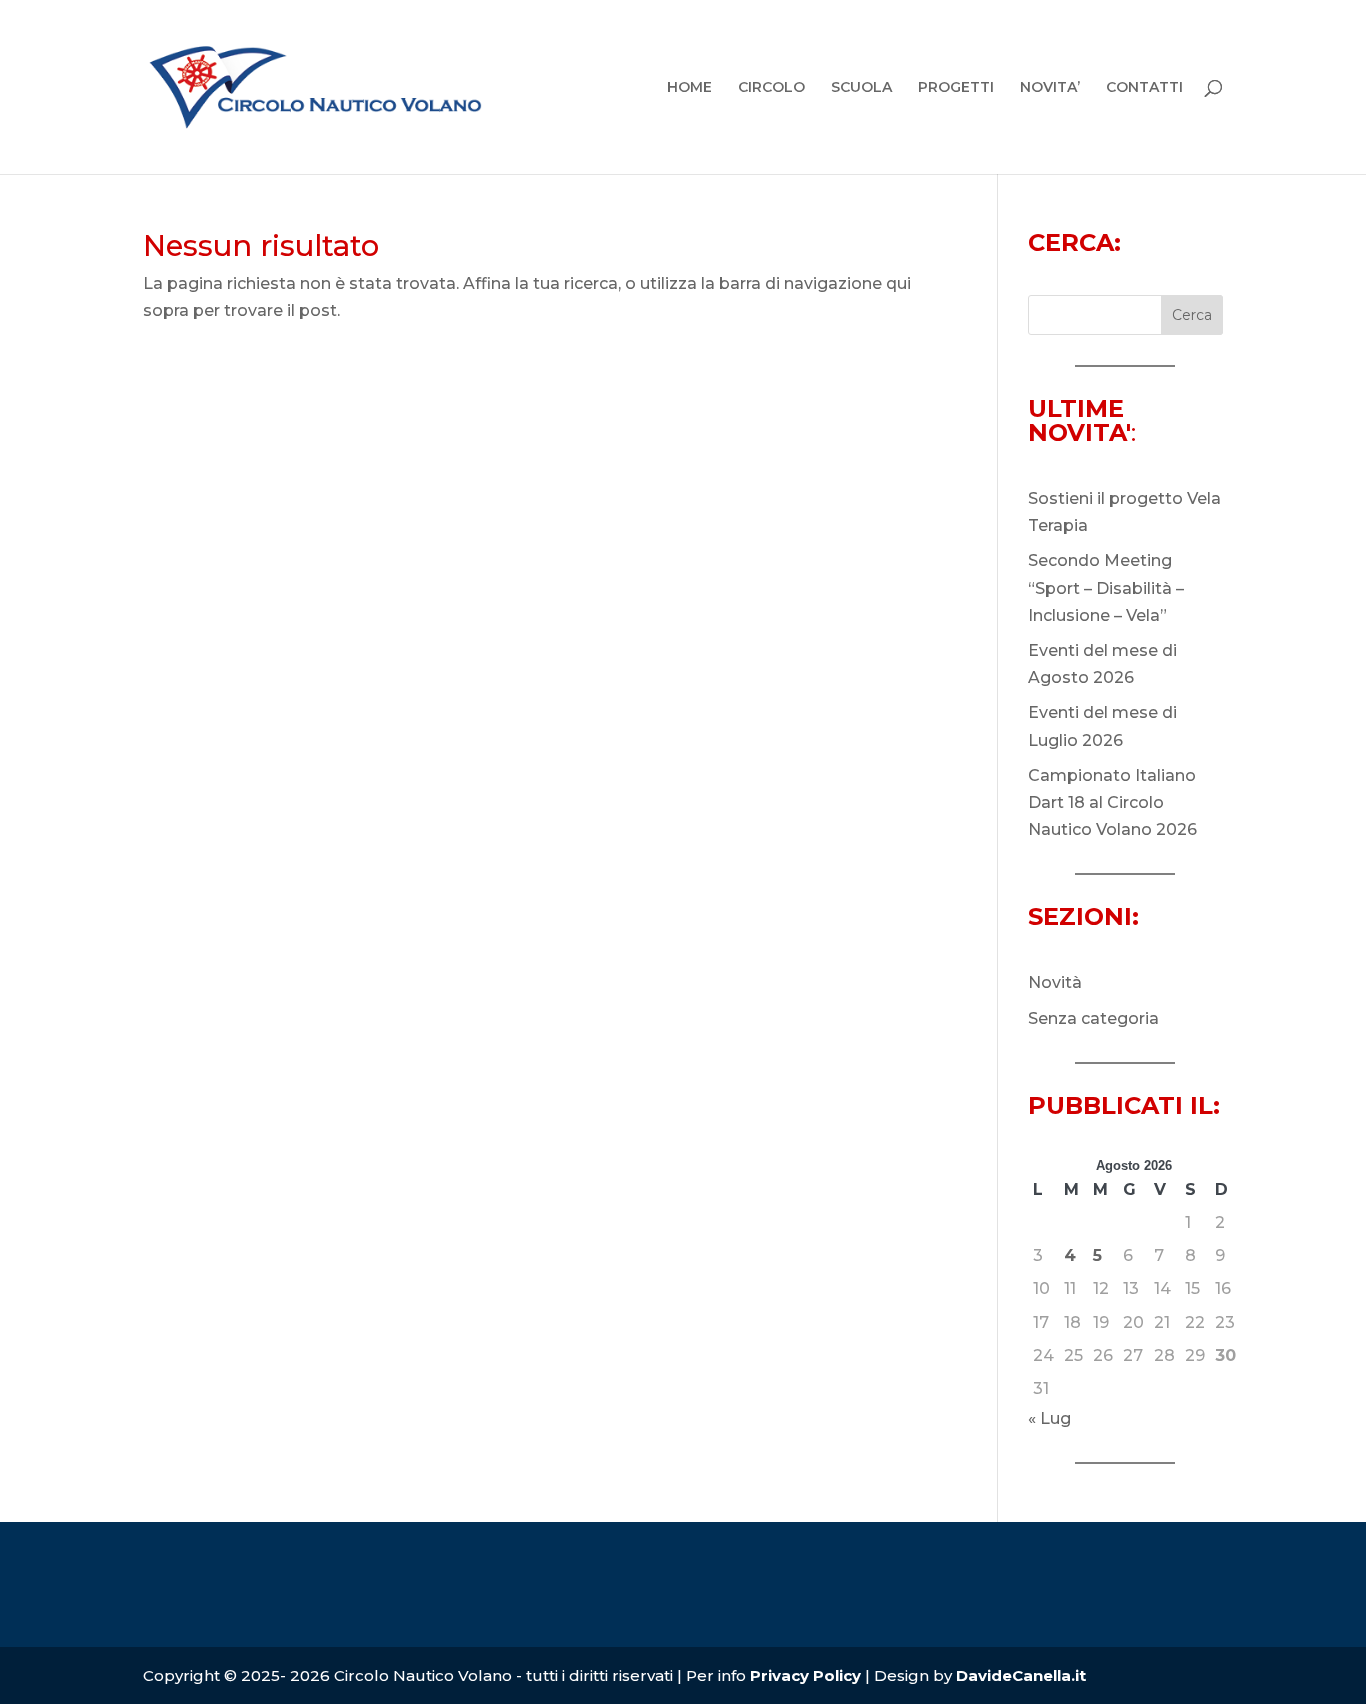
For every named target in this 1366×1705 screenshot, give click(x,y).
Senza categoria (1093, 1018)
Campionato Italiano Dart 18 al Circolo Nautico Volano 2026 (1112, 802)
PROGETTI (956, 88)
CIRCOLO (771, 88)
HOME (689, 88)
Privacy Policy (807, 1675)
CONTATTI (1144, 88)
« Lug (1049, 1418)
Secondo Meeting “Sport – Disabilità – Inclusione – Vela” (1106, 587)
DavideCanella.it (1021, 1675)
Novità (1055, 982)
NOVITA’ (1050, 88)
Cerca (1192, 315)
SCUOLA (861, 88)
